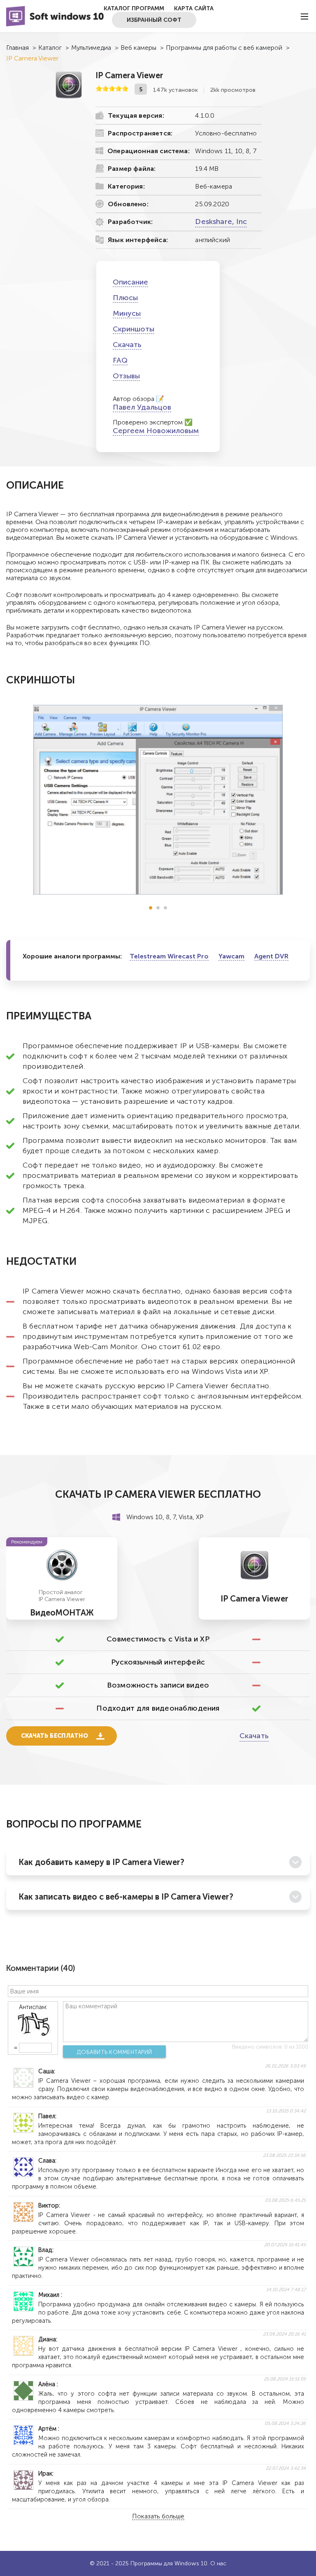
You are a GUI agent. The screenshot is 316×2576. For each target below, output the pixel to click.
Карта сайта (194, 8)
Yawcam (231, 956)
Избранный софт (154, 20)
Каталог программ (134, 8)
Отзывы (126, 376)
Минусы (127, 313)
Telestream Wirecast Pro (169, 956)
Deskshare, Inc (221, 221)
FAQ (120, 360)
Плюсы (125, 298)
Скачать (127, 345)
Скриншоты (134, 329)
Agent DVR (271, 956)
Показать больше (158, 2517)
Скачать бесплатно (55, 1736)
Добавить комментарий (115, 2052)
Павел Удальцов (142, 407)
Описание (130, 282)
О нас (218, 2563)
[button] (151, 908)
